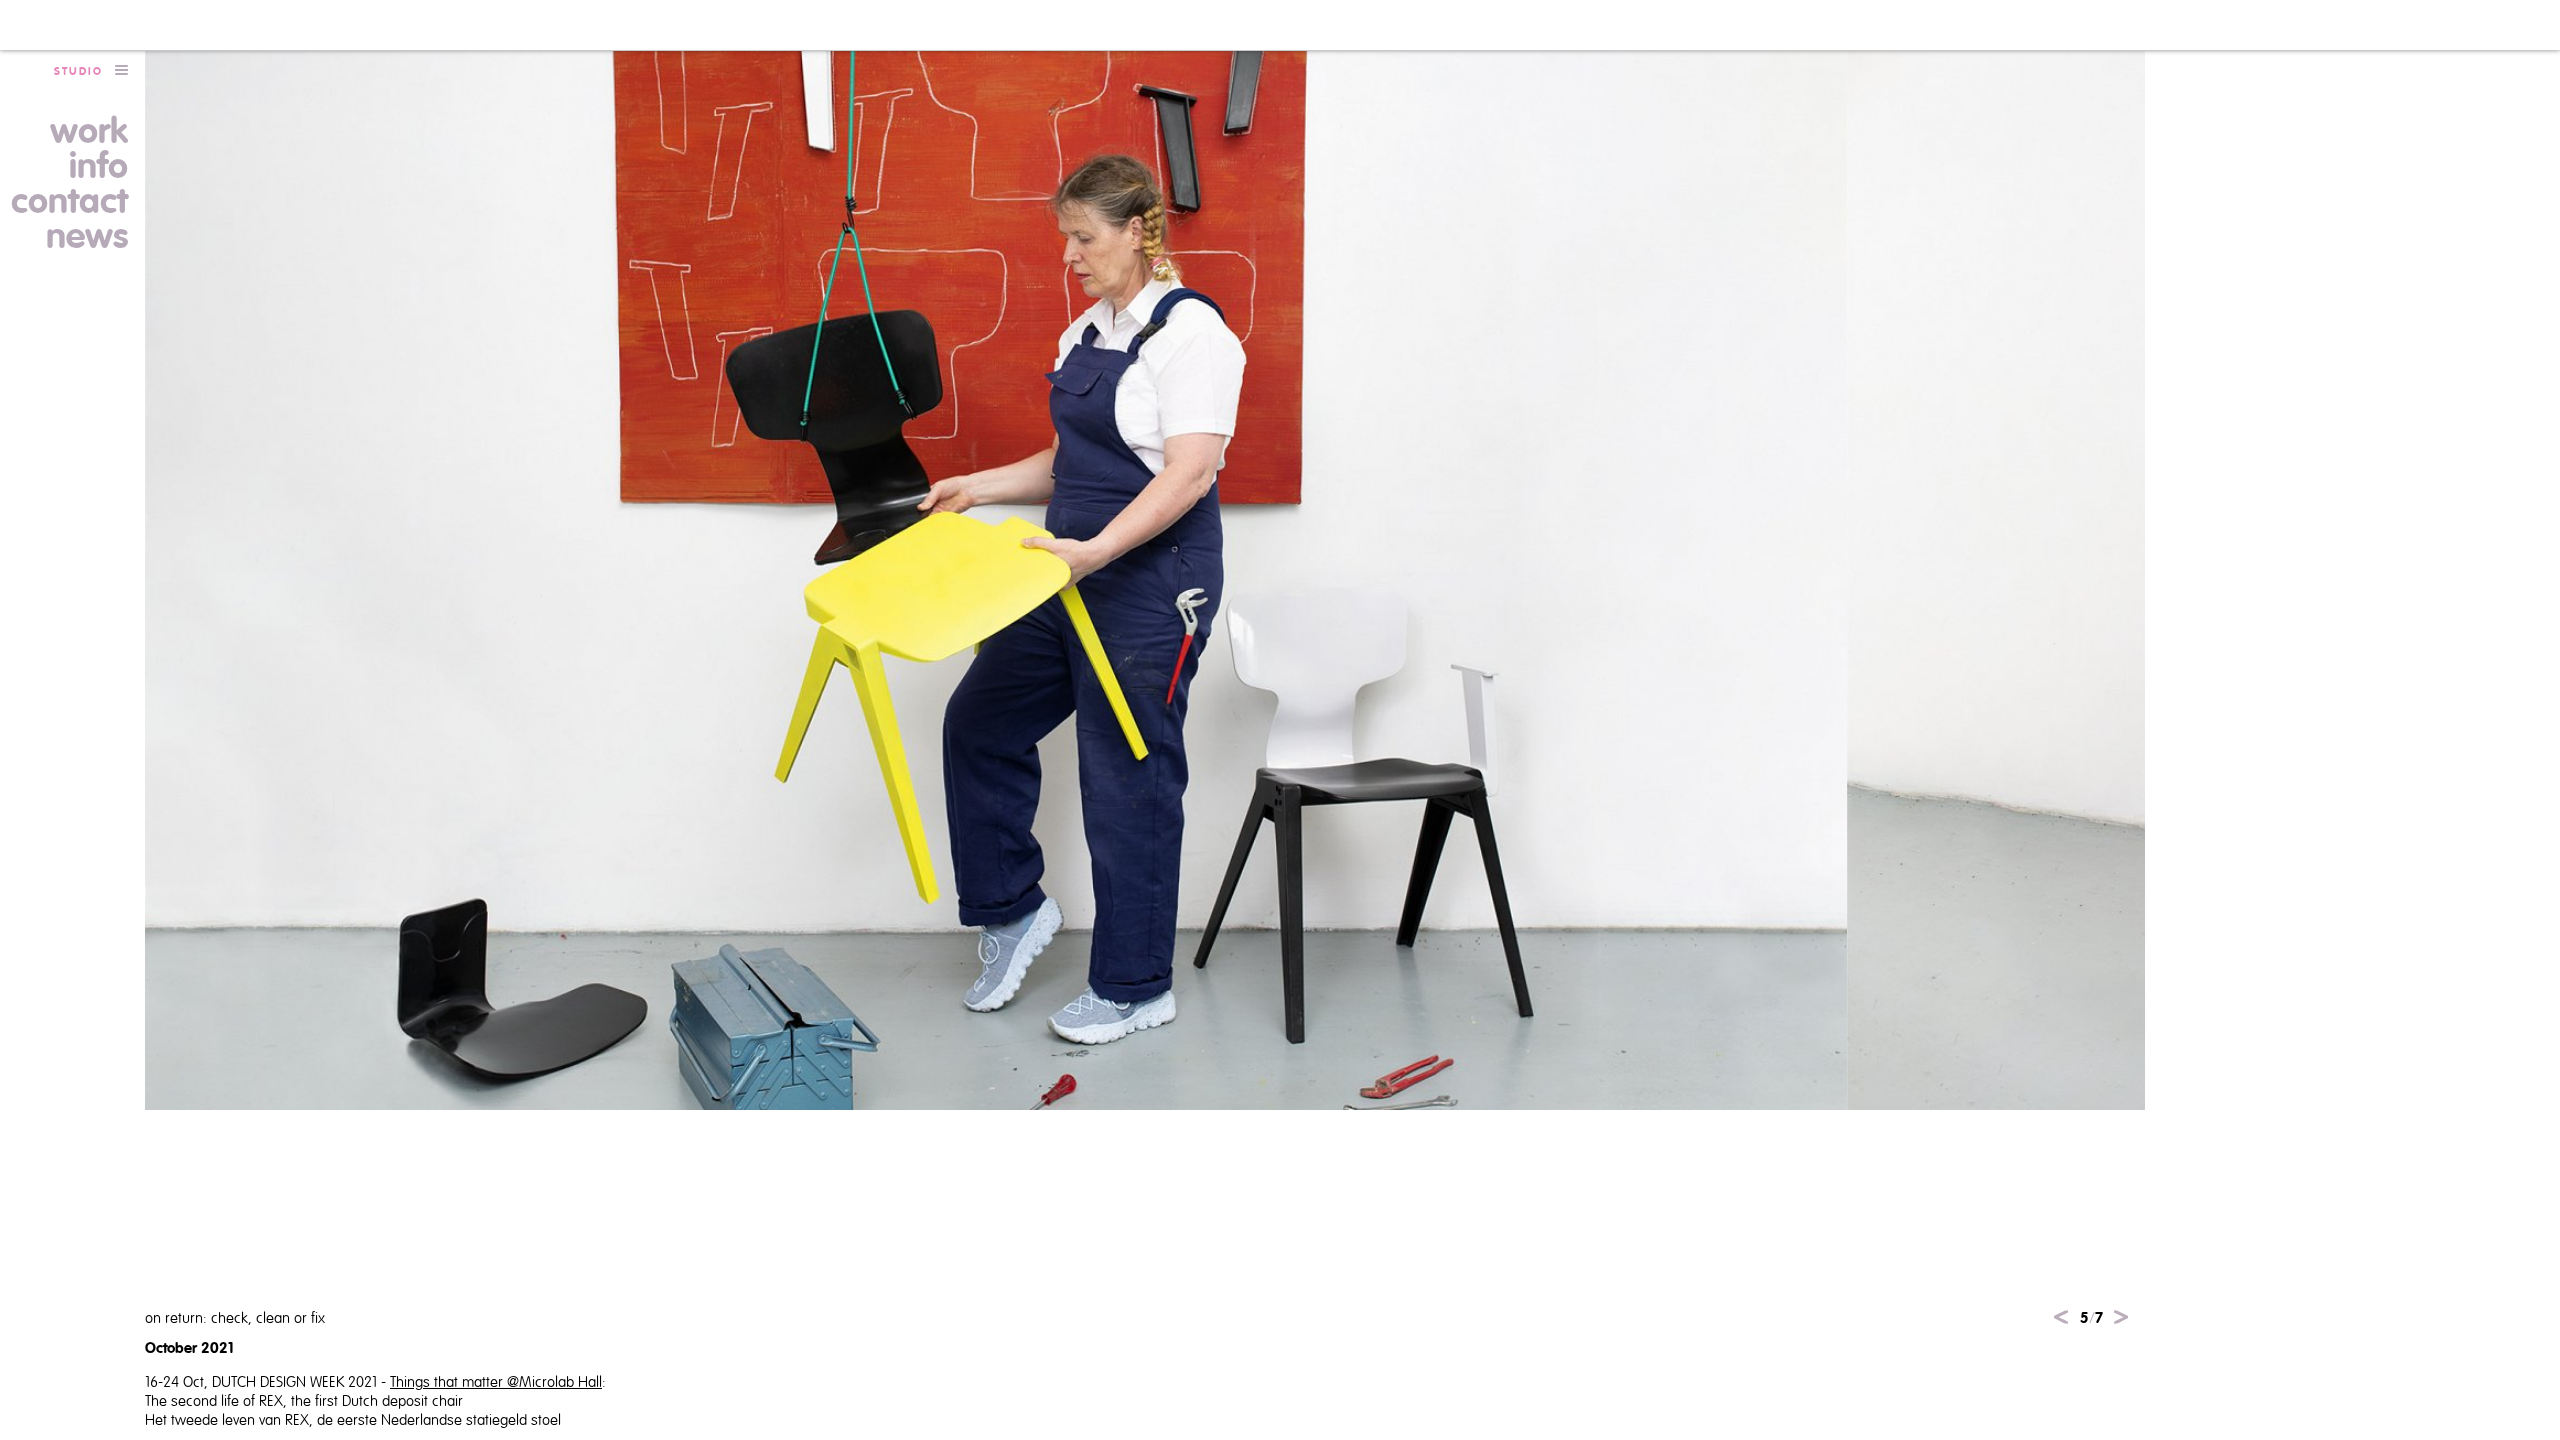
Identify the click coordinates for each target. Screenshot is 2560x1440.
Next (2121, 1317)
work (89, 132)
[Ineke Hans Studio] (91, 25)
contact (69, 202)
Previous (2061, 1317)
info (98, 167)
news (87, 237)
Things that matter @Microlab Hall (496, 1382)
